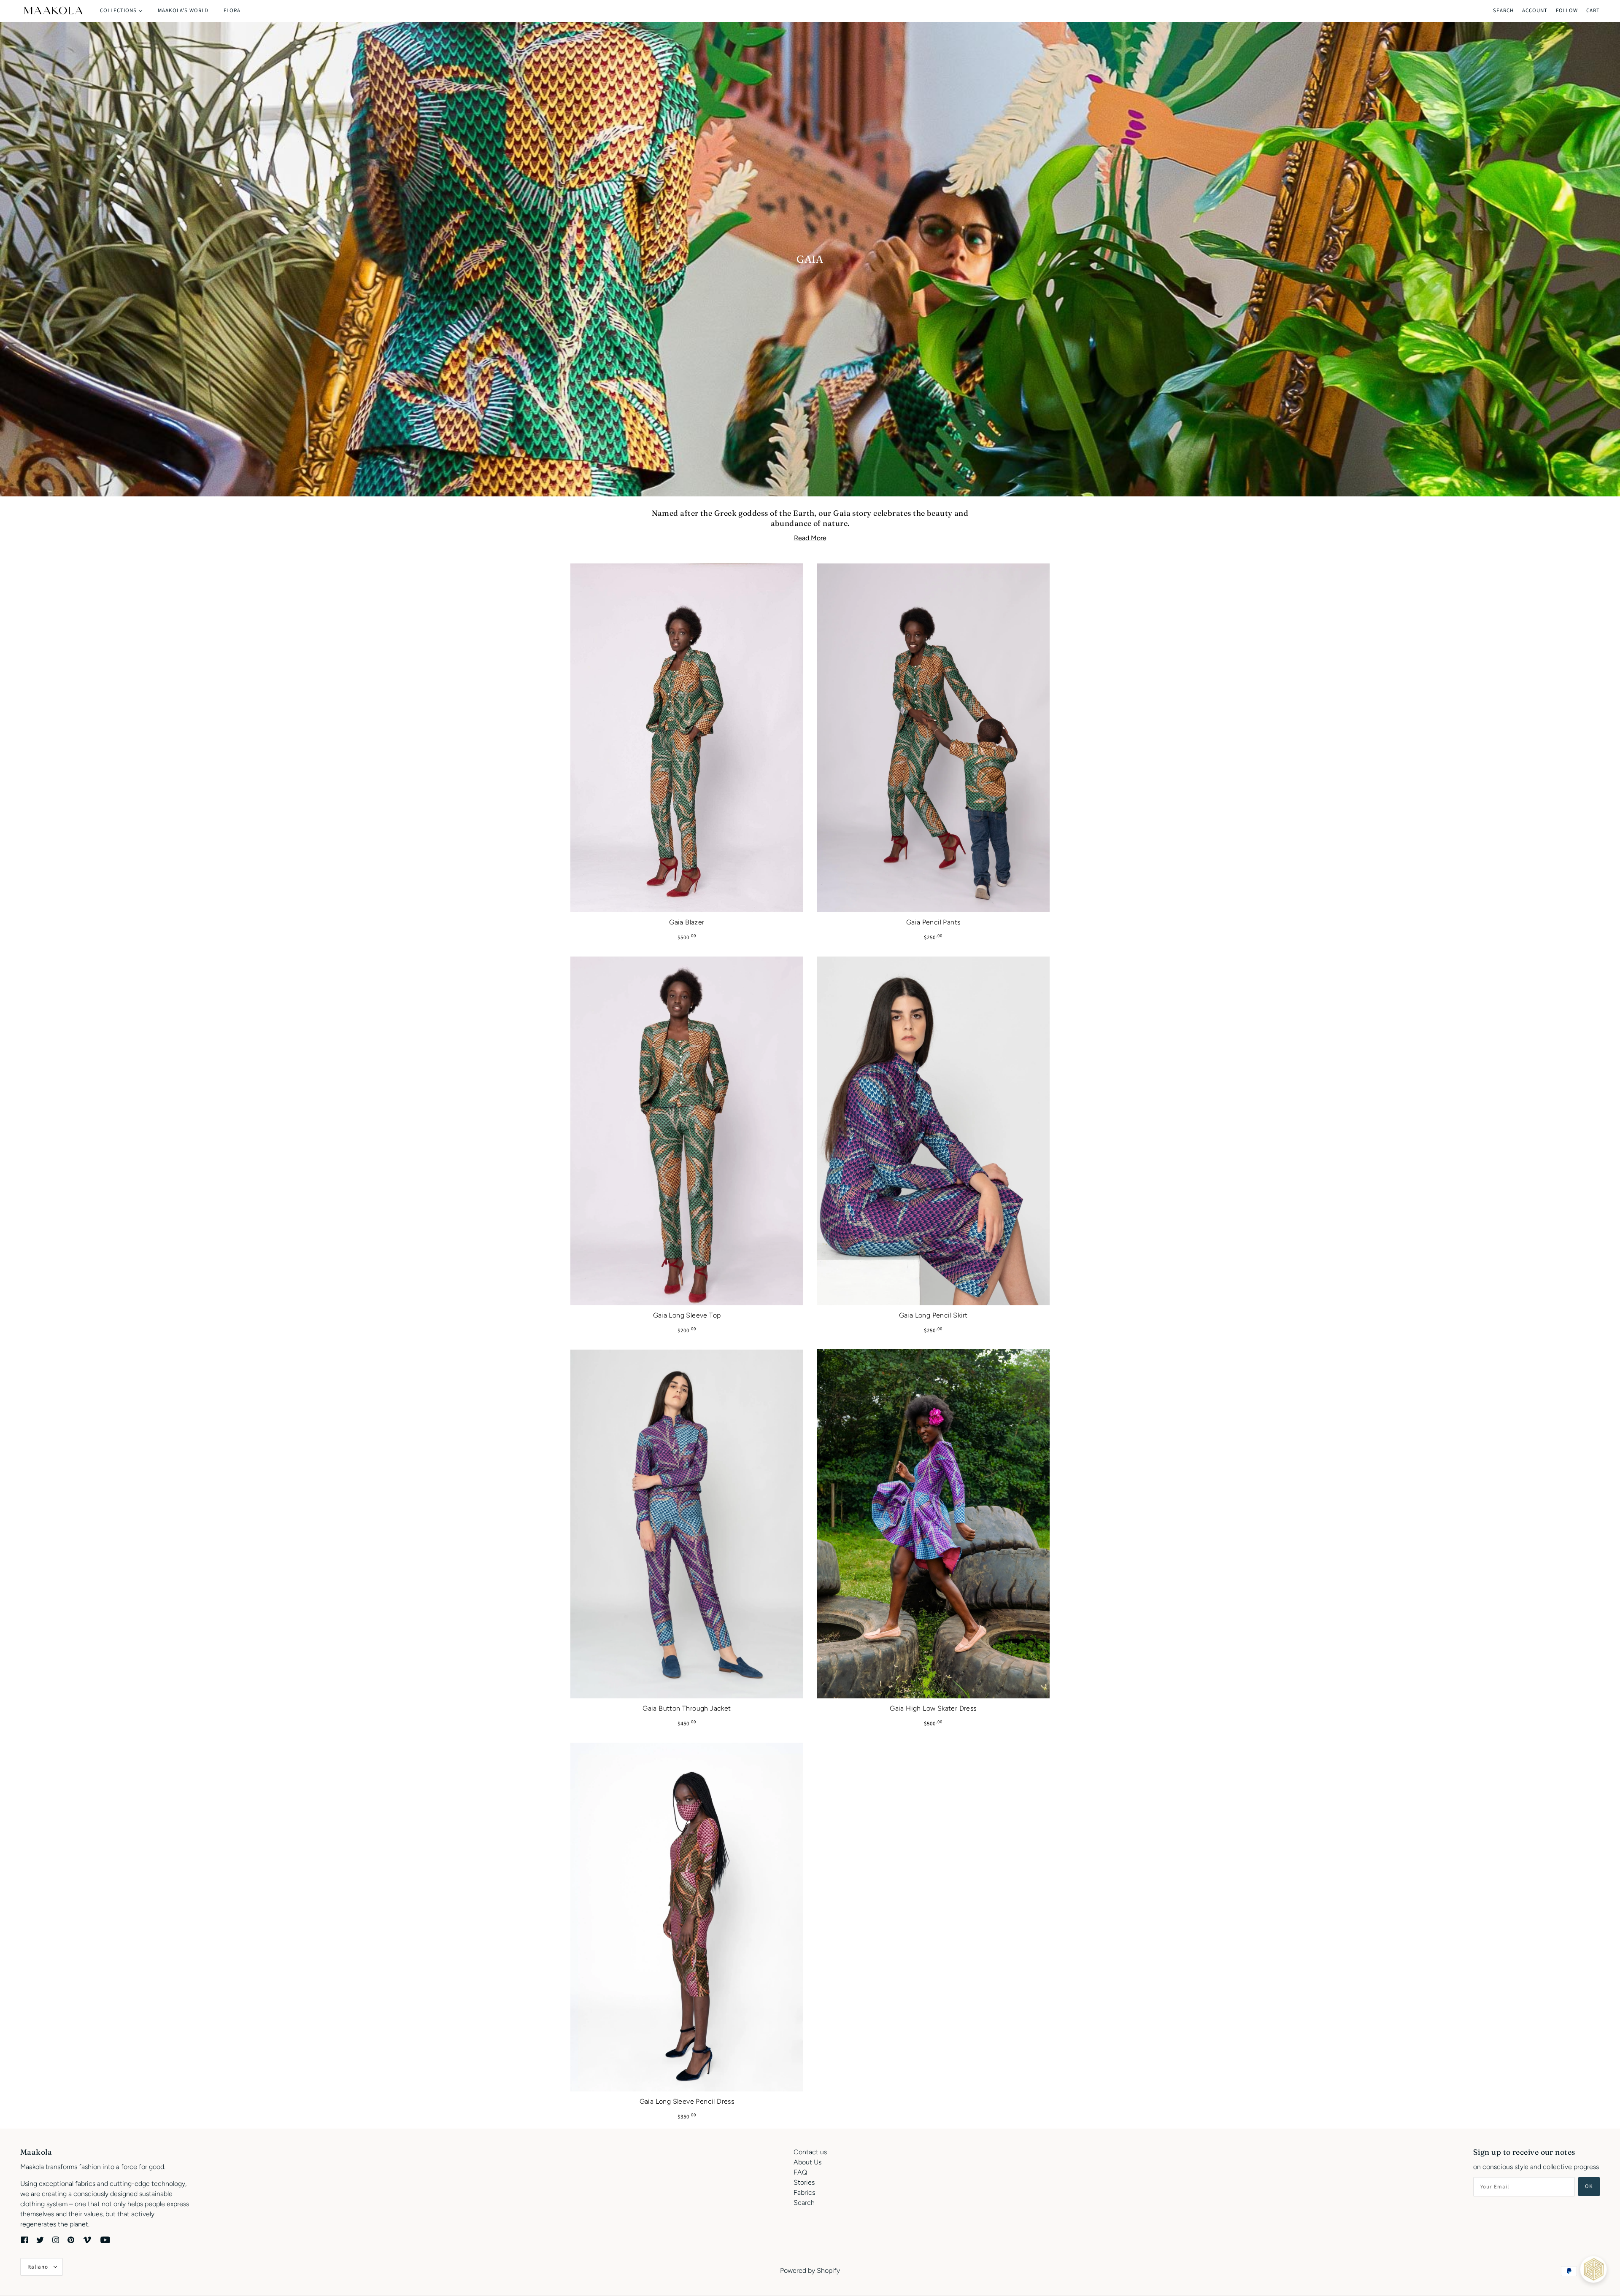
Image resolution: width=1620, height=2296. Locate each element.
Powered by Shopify (810, 2270)
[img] (24, 2239)
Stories (804, 2182)
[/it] (53, 11)
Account (1535, 11)
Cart (1593, 11)
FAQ (800, 2172)
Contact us (810, 2152)
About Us (807, 2162)
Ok (1589, 2186)
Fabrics (804, 2192)
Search (1503, 11)
